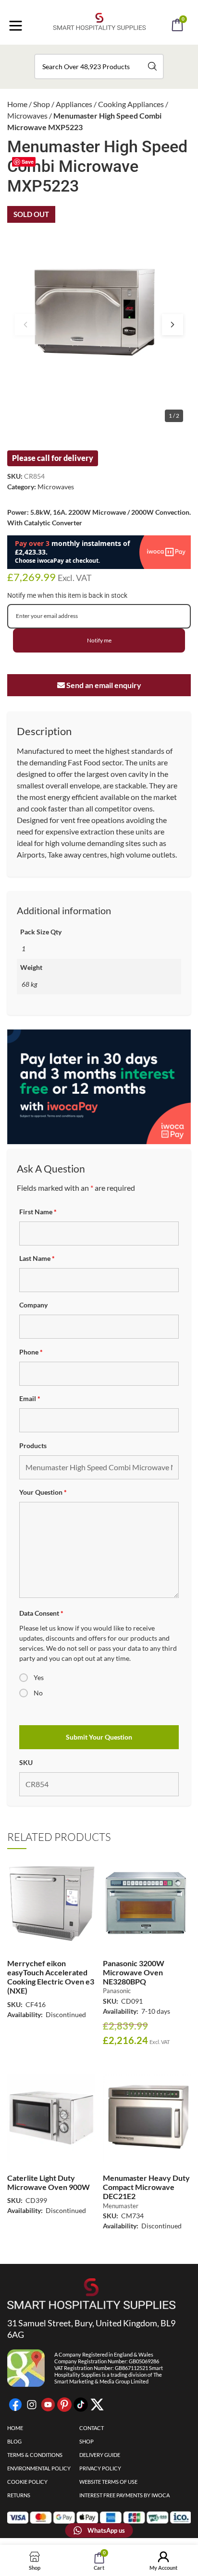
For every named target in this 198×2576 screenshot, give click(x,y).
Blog (14, 2441)
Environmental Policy (39, 2468)
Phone (31, 1352)
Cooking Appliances (131, 104)
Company (33, 1305)
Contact (92, 2428)
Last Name (37, 1258)
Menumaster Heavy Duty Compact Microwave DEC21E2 (146, 2187)
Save (28, 162)
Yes (39, 1677)
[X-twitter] (97, 2405)
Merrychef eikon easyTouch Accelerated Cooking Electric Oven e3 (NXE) (51, 1977)
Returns (19, 2495)
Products (33, 1445)
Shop (42, 104)
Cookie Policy (27, 2482)
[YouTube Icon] (48, 2405)
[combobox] (99, 67)
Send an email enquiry (103, 685)
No (38, 1693)
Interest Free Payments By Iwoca (124, 2495)
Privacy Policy (100, 2468)
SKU (26, 1762)
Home (17, 104)
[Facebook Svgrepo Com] (15, 2405)
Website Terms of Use (108, 2482)
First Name (38, 1212)
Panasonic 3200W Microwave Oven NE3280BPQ (134, 1972)
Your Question (43, 1492)
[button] (112, 52)
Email (30, 1398)
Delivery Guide (100, 2455)
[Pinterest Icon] (64, 2405)
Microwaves (27, 115)
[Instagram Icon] (32, 2405)
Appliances (74, 104)
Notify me (99, 640)
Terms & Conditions (35, 2455)
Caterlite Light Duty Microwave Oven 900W (49, 2182)
